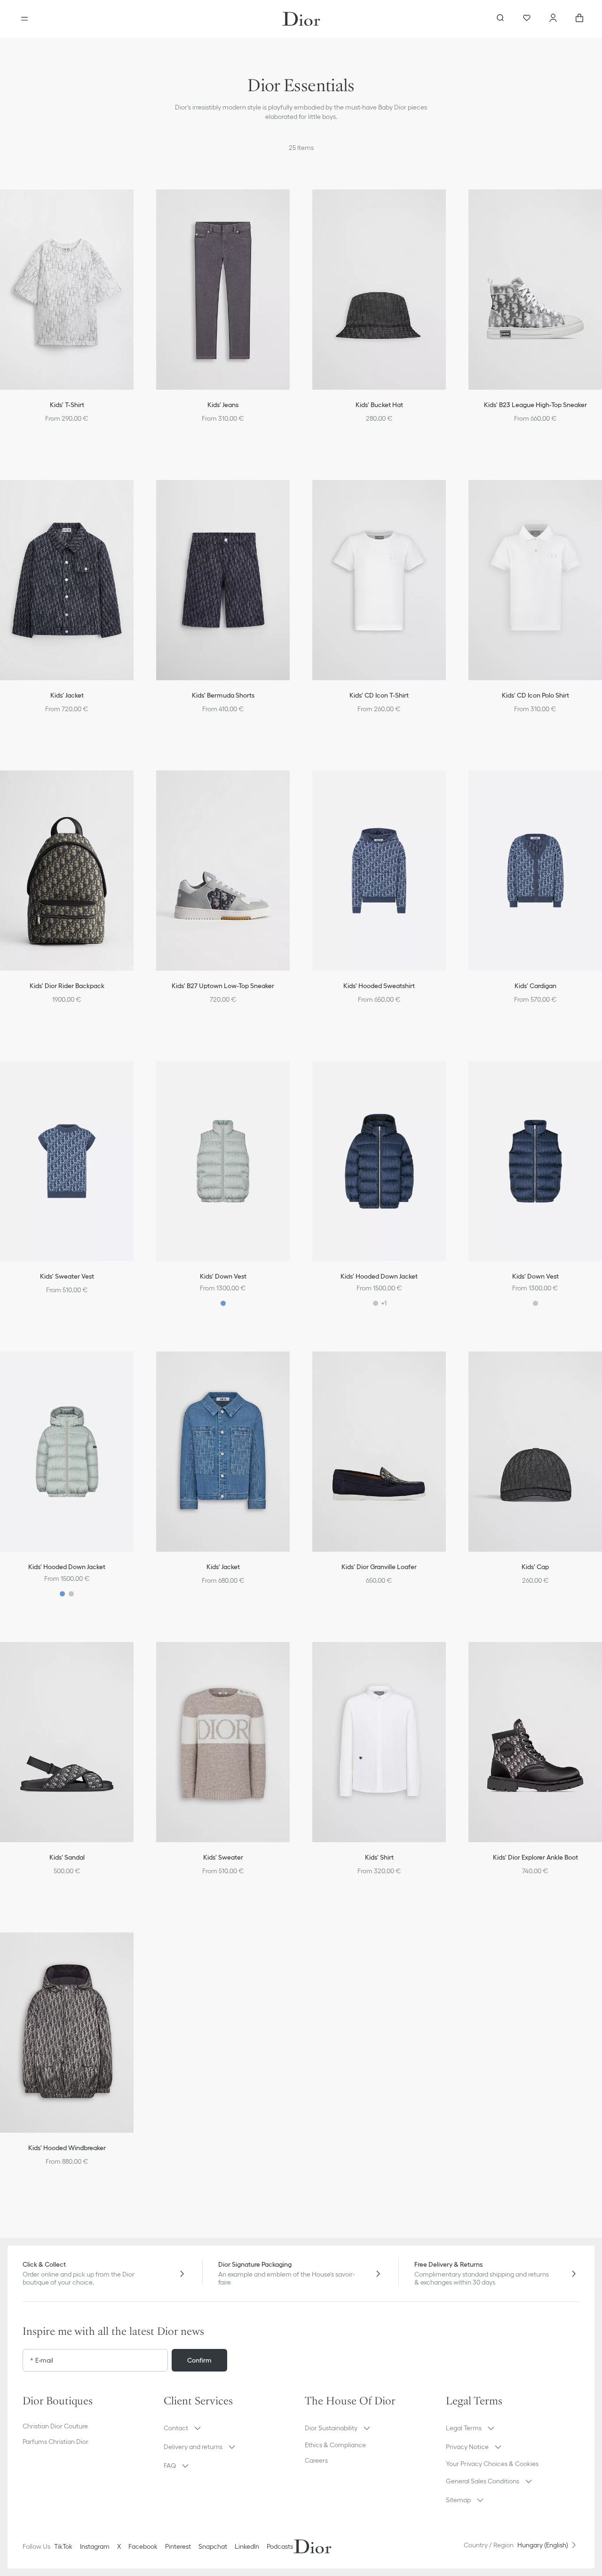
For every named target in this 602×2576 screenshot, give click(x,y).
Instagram (95, 2546)
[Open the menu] (24, 19)
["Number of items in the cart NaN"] (579, 19)
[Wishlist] (527, 19)
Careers (316, 2460)
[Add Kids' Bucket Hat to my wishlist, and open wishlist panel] (449, 204)
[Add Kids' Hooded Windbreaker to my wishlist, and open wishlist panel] (136, 1948)
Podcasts (280, 2546)
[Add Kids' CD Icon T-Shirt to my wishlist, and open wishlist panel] (449, 495)
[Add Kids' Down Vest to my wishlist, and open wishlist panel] (293, 1076)
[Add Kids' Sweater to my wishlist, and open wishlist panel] (293, 1657)
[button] (136, 204)
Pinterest (178, 2546)
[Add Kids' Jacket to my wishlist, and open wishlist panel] (136, 495)
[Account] (553, 19)
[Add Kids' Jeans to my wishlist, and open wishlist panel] (293, 204)
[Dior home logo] (301, 19)
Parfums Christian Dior (55, 2442)
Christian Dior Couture (55, 2426)
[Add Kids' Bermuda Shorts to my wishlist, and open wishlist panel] (293, 495)
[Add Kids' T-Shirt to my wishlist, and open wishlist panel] (136, 204)
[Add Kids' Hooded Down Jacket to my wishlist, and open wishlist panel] (449, 1076)
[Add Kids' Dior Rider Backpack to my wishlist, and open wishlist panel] (136, 785)
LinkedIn (247, 2546)
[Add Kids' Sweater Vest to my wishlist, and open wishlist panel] (136, 1076)
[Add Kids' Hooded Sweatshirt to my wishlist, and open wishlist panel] (449, 785)
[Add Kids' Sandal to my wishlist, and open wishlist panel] (136, 1657)
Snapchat (213, 2546)
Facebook (143, 2546)
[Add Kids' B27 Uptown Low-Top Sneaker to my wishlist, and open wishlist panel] (293, 785)
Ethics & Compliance (335, 2445)
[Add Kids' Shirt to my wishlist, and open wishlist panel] (449, 1657)
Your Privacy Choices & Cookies (492, 2464)
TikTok (63, 2546)
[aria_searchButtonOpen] (500, 19)
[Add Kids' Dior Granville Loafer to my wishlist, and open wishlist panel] (449, 1367)
